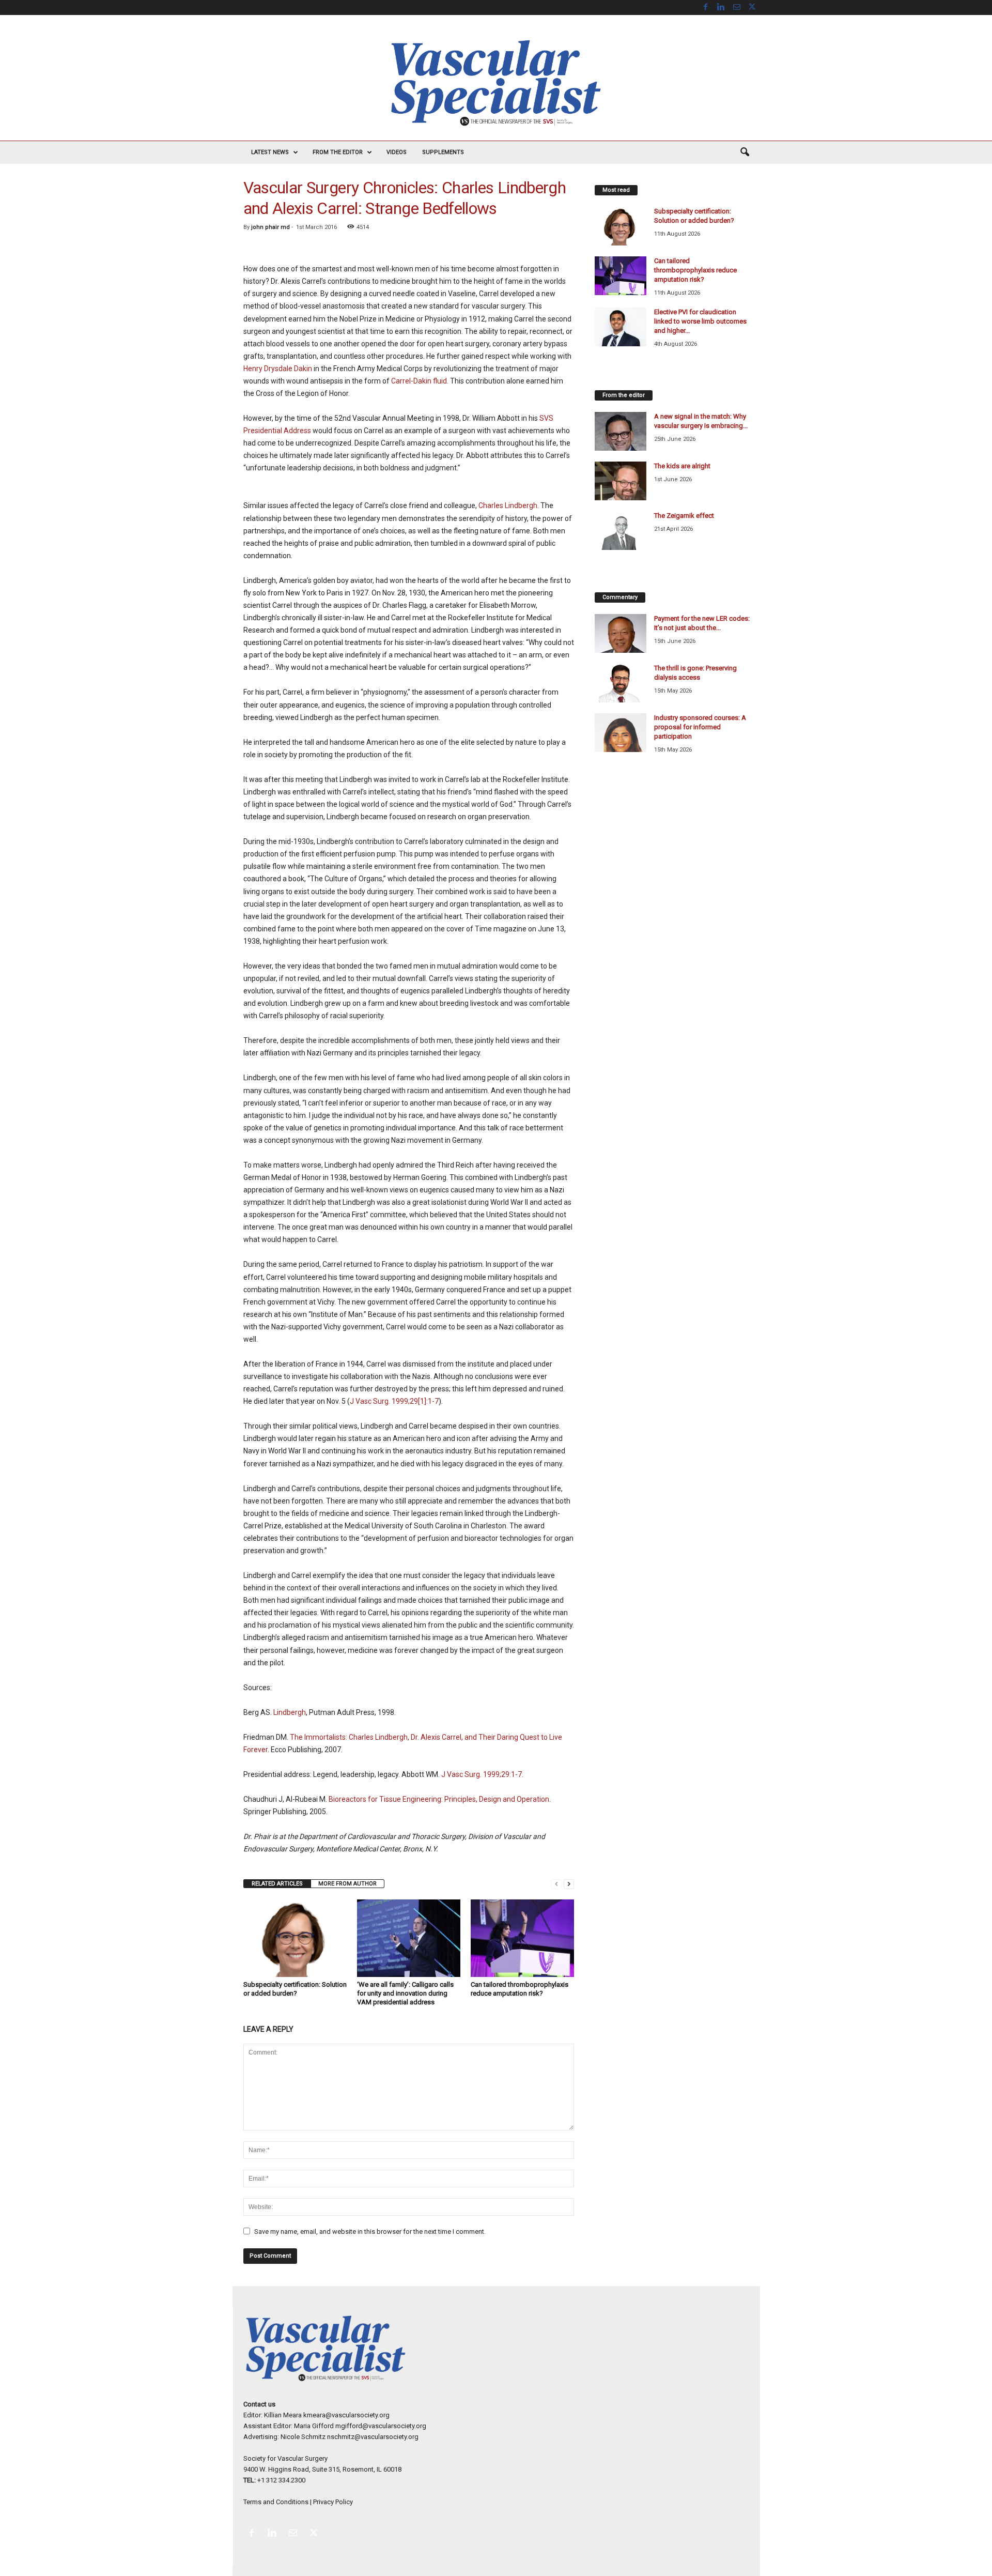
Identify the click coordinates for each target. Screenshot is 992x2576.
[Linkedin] (721, 7)
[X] (752, 7)
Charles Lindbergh (508, 505)
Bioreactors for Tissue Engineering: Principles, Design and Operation (439, 1799)
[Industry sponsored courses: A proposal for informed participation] (621, 733)
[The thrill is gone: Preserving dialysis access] (621, 683)
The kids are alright (682, 466)
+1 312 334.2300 (281, 2480)
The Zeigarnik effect (684, 516)
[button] (745, 152)
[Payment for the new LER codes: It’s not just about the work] (621, 633)
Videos (397, 152)
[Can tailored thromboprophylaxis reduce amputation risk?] (522, 1938)
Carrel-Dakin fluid (419, 381)
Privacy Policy (333, 2502)
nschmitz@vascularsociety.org (373, 2437)
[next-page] (569, 1884)
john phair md (270, 227)
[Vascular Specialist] (496, 83)
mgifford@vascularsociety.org (381, 2426)
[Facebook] (706, 7)
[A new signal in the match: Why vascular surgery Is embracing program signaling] (621, 431)
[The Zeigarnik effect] (621, 531)
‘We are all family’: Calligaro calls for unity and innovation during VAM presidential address (405, 1993)
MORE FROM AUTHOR (347, 1884)
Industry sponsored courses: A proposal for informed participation (700, 727)
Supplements (443, 152)
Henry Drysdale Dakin (278, 369)
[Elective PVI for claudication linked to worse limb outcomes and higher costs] (621, 327)
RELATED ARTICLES (277, 1884)
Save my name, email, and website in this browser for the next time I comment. (370, 2232)
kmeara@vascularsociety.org (346, 2415)
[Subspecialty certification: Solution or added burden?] (295, 1938)
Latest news (270, 152)
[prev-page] (556, 1884)
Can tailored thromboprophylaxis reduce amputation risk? (695, 270)
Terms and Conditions (276, 2502)
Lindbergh (290, 1712)
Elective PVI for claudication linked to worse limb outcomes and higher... (700, 321)
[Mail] (737, 7)
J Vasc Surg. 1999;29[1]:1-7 (394, 1401)
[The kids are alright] (621, 481)
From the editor (338, 152)
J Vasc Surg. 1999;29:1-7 (482, 1774)
